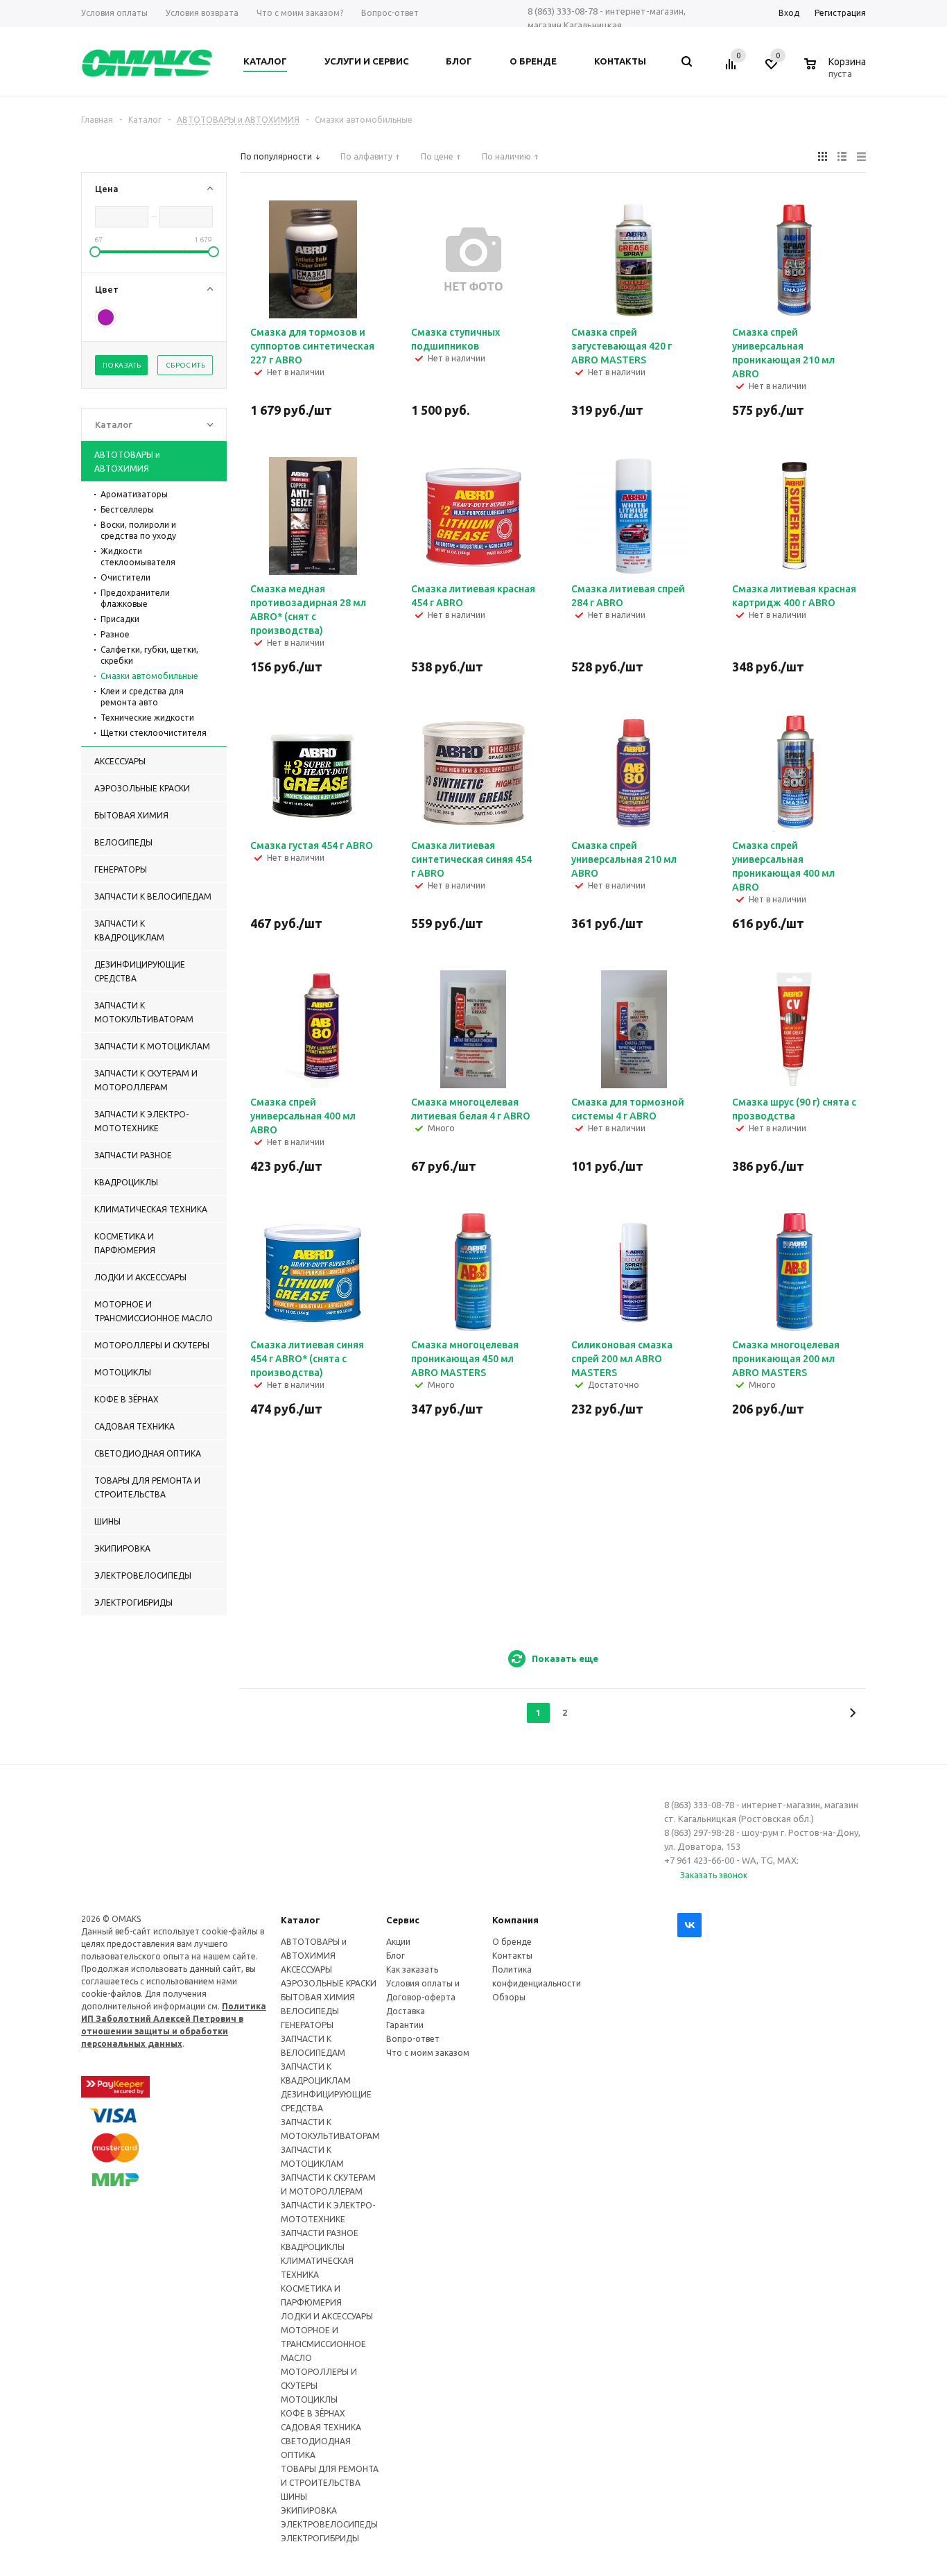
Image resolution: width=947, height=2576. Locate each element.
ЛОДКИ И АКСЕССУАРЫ (327, 2316)
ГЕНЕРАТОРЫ (307, 2025)
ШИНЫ (294, 2497)
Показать (122, 365)
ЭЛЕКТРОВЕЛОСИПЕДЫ (329, 2524)
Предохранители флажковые (135, 598)
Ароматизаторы (134, 494)
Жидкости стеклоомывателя (138, 557)
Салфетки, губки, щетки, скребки (149, 655)
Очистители (125, 577)
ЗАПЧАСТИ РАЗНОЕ (320, 2233)
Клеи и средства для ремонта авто (142, 697)
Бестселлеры (127, 509)
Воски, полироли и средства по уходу (138, 530)
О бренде (512, 1942)
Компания (515, 1920)
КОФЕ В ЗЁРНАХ (313, 2413)
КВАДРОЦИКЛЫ (313, 2247)
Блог (396, 1956)
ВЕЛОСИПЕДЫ (310, 2011)
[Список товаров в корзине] (837, 71)
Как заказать (412, 1969)
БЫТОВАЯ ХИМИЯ (318, 1997)
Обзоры (509, 1997)
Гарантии (405, 2025)
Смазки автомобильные (149, 676)
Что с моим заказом (428, 2053)
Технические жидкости (147, 718)
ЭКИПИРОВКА (309, 2510)
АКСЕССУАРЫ (306, 1969)
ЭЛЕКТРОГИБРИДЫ (320, 2538)
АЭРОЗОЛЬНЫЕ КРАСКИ (329, 1983)
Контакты (512, 1956)
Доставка (406, 2011)
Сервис (403, 1920)
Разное (115, 634)
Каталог (301, 1920)
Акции (398, 1942)
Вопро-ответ (413, 2039)
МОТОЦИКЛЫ (309, 2399)
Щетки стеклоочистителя (154, 733)
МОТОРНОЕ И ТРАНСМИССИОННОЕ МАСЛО (323, 2344)
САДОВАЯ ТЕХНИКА (321, 2427)
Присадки (120, 619)
